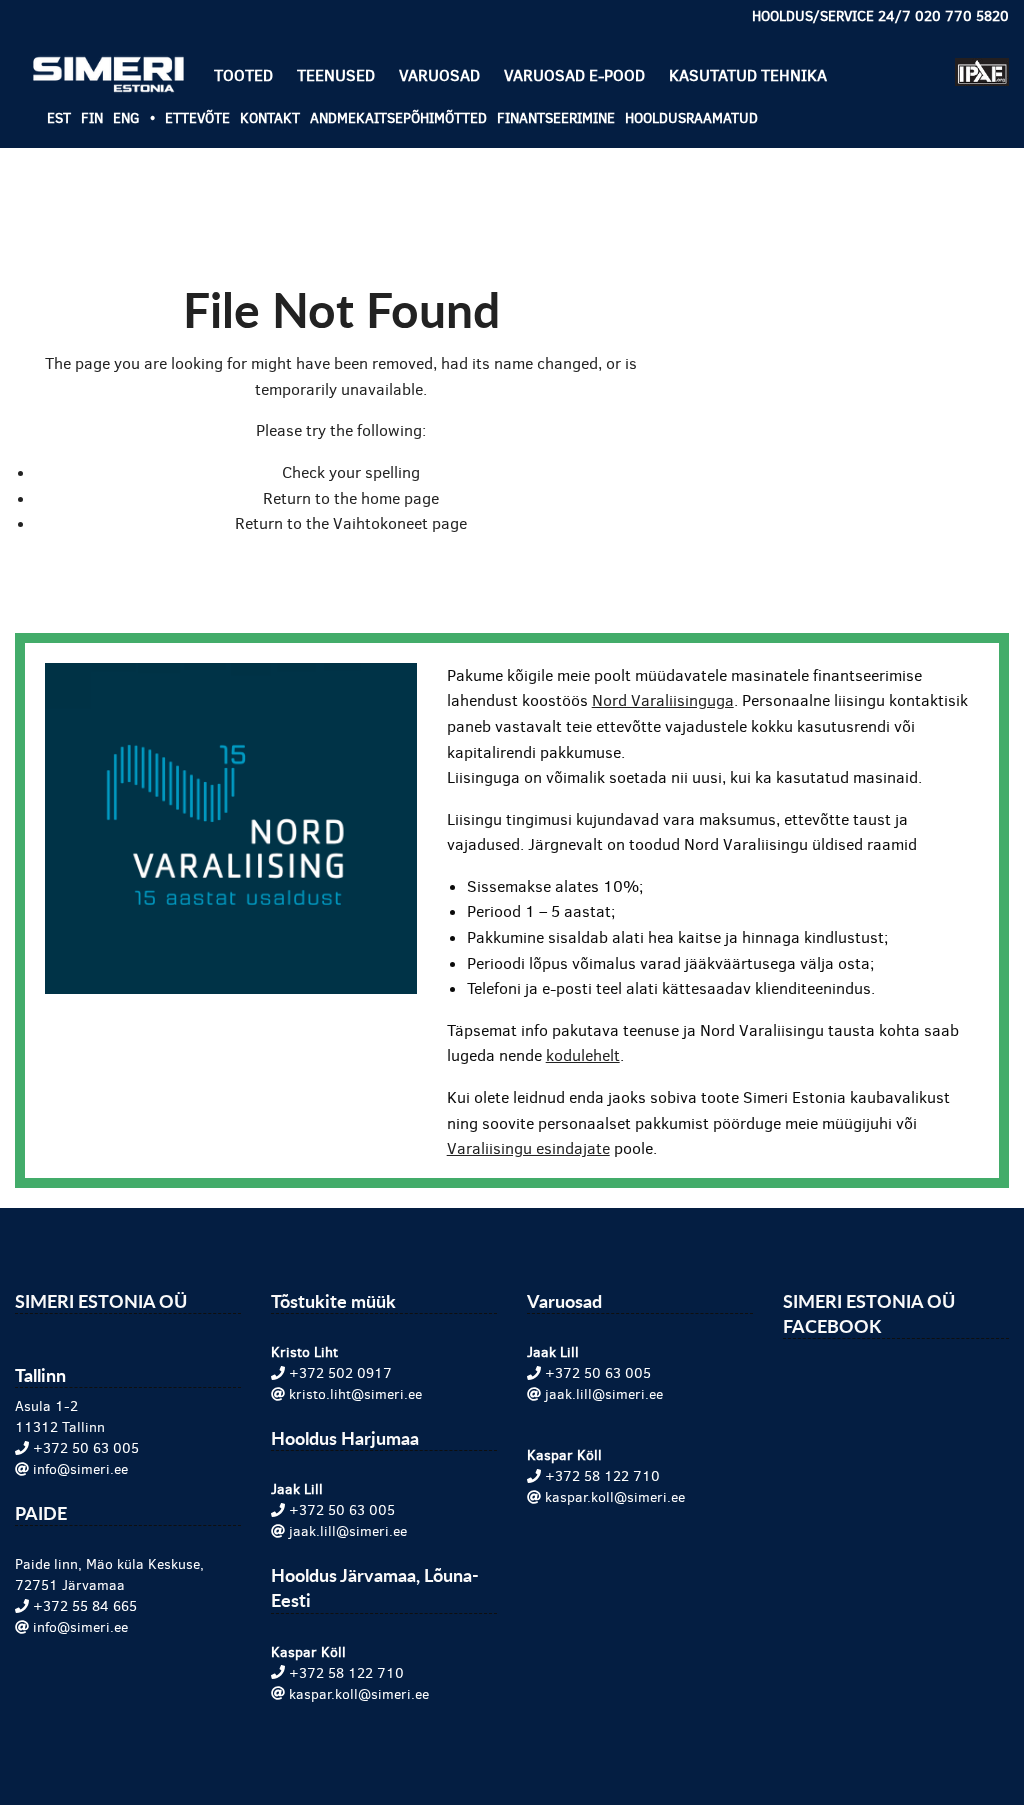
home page (400, 498)
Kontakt (270, 118)
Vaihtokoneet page (400, 523)
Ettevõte (197, 118)
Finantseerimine (556, 118)
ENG (126, 118)
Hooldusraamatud (691, 118)
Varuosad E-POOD (574, 75)
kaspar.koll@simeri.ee (359, 1694)
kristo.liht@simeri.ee (355, 1394)
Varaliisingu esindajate (528, 1148)
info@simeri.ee (80, 1469)
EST (59, 118)
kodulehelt (583, 1055)
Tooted (243, 75)
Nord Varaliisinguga (663, 700)
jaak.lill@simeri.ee (348, 1531)
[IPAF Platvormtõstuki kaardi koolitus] (982, 63)
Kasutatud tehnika (748, 75)
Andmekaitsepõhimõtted (398, 118)
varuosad (439, 75)
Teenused (336, 75)
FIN (92, 118)
